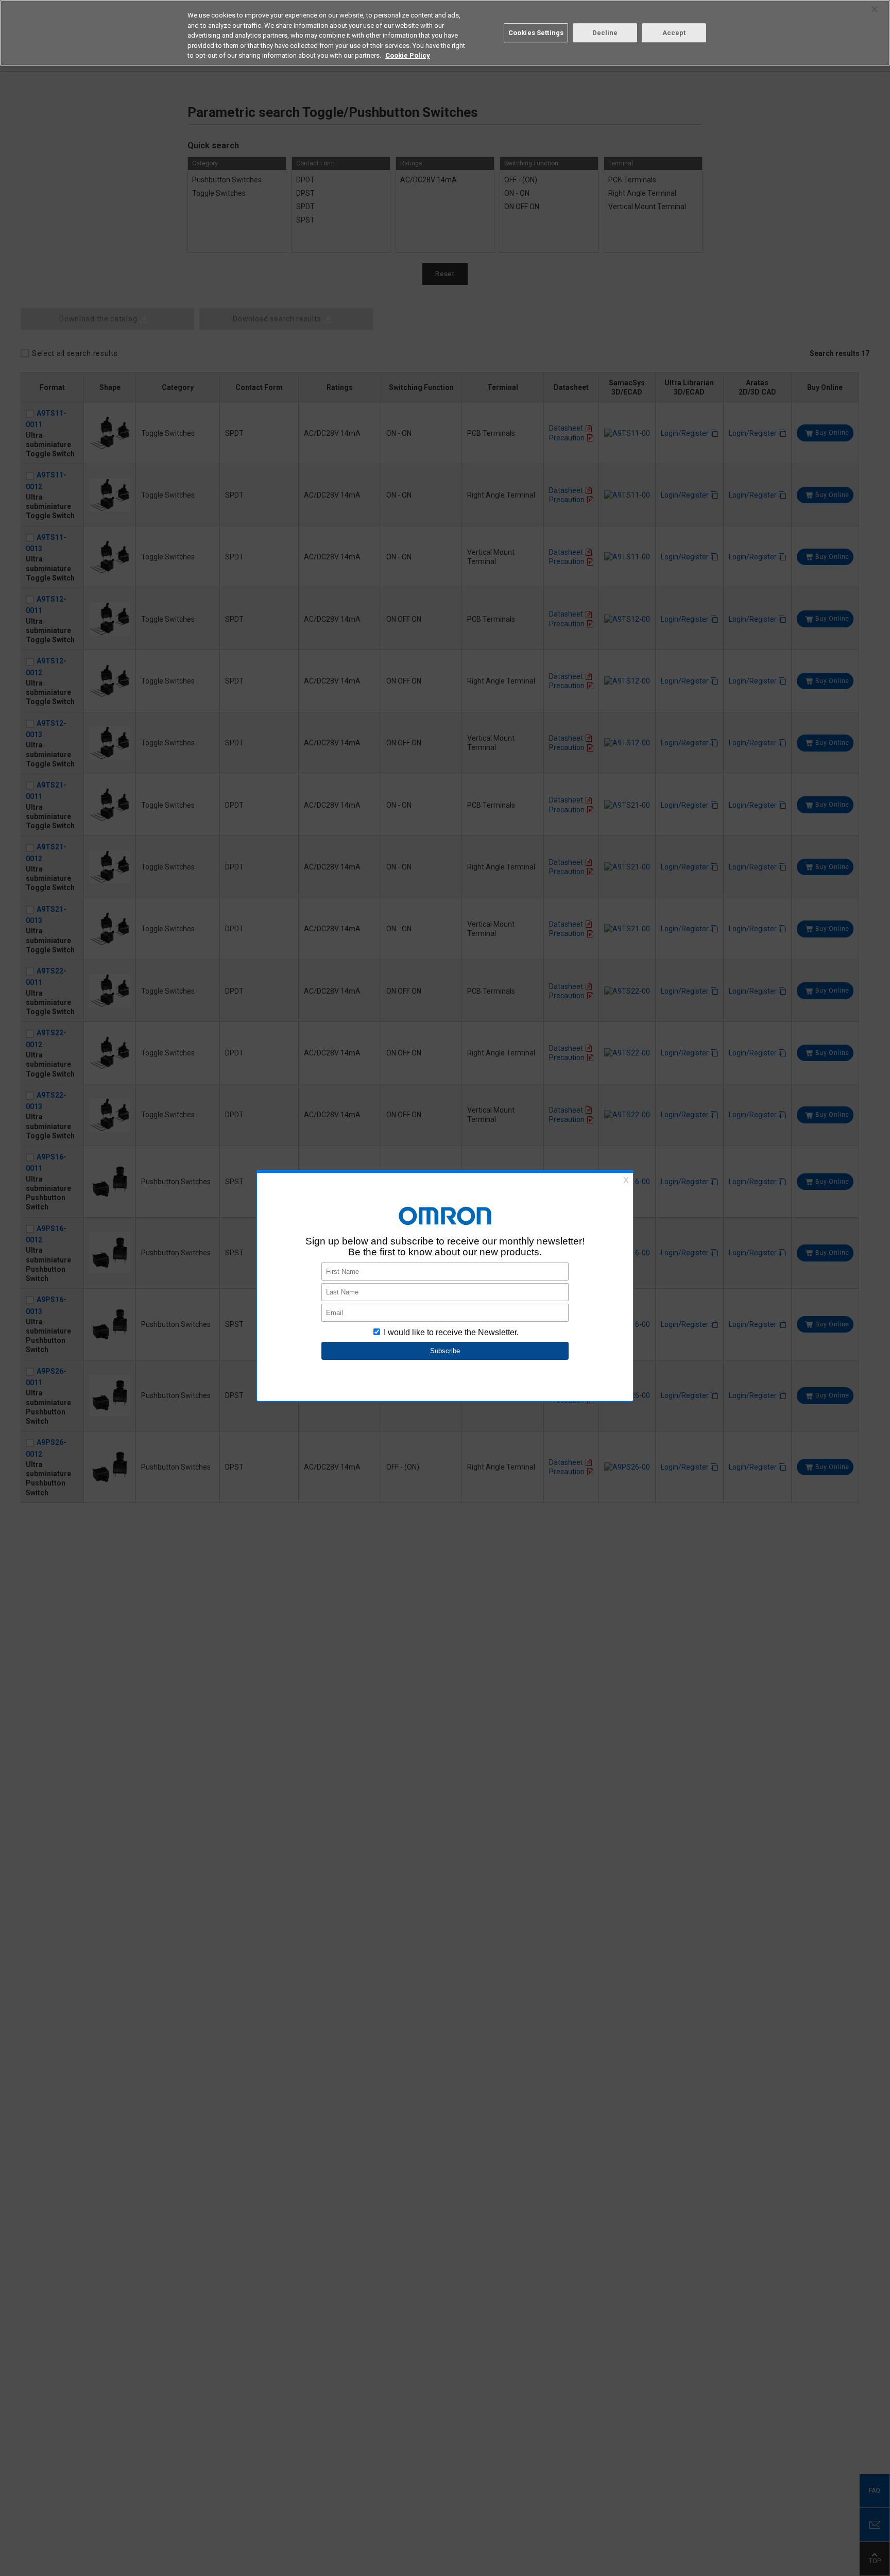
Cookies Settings (536, 33)
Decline (605, 33)
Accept (674, 33)
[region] (445, 33)
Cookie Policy (408, 55)
